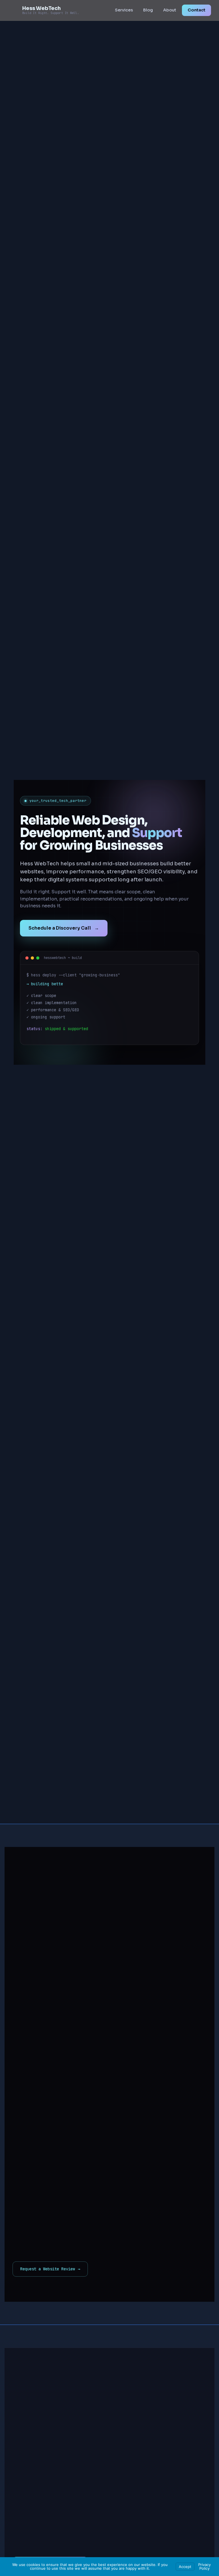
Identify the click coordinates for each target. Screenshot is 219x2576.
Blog (148, 10)
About (170, 10)
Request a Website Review (50, 2269)
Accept (185, 2567)
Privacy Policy (204, 2566)
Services (124, 10)
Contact (196, 10)
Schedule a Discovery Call (64, 928)
